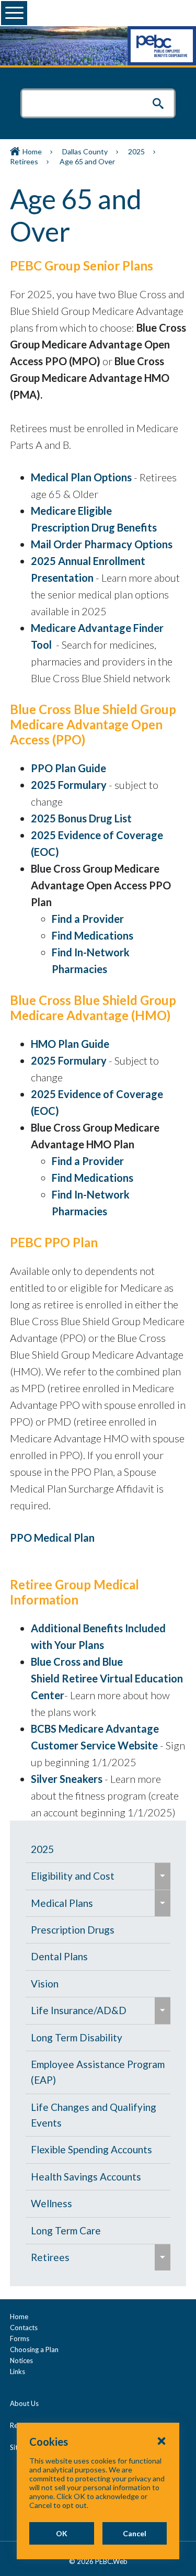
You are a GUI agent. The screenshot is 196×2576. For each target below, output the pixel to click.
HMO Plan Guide (70, 1044)
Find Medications (93, 935)
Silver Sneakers (67, 1779)
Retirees (24, 161)
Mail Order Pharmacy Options (102, 544)
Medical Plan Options (81, 477)
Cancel (135, 2533)
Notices (21, 2360)
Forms (20, 2338)
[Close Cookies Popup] (162, 2441)
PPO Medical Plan (52, 1538)
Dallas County (85, 151)
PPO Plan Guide (68, 768)
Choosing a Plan (34, 2349)
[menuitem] (98, 1849)
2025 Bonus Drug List (81, 818)
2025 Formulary (69, 785)
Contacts (24, 2328)
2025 (136, 151)
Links (18, 2371)
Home (32, 151)
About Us (24, 2403)
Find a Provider (88, 919)
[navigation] (98, 2054)
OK (62, 2533)
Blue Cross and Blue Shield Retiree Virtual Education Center (107, 1678)
